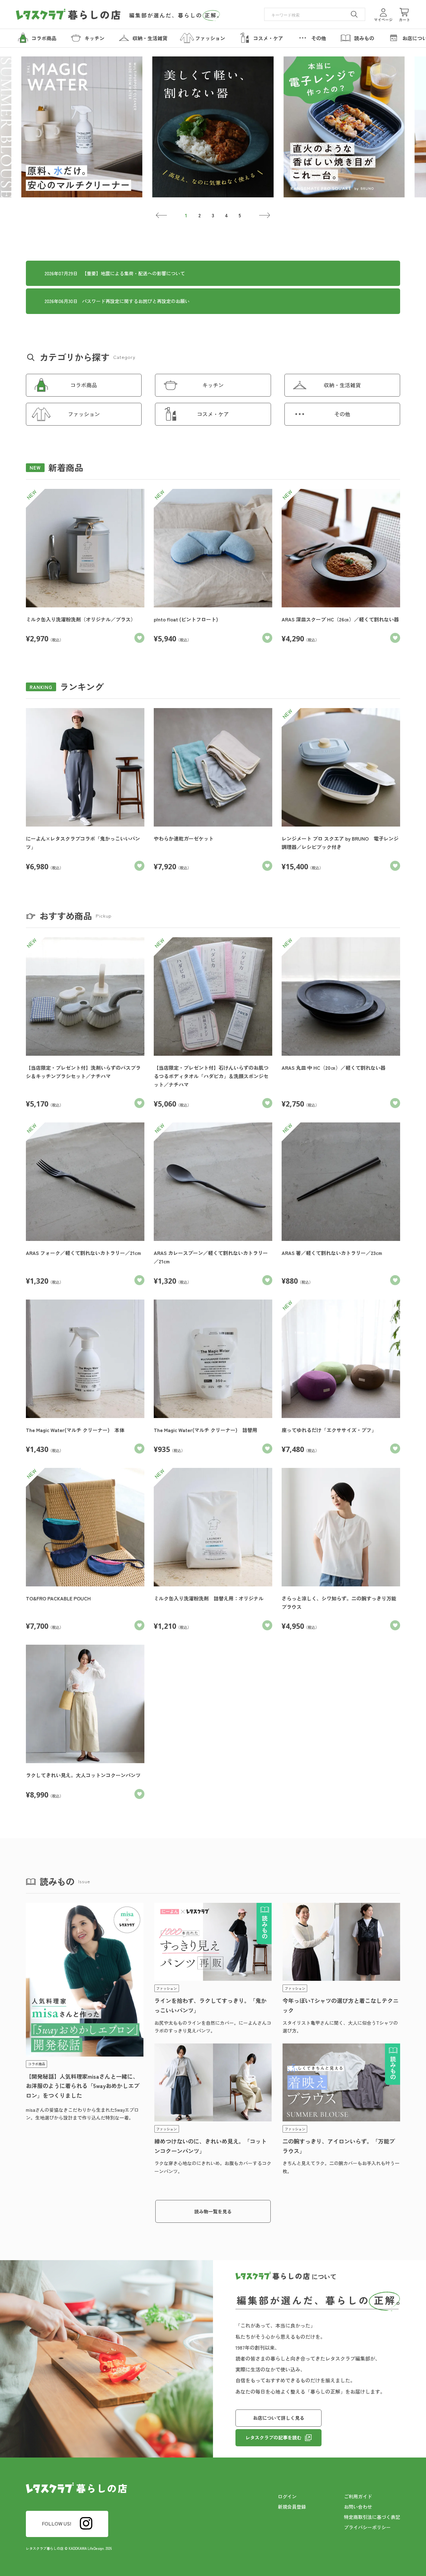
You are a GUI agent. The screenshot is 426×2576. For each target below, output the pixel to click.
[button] (161, 215)
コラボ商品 (84, 385)
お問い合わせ (358, 2507)
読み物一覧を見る (213, 2211)
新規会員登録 (292, 2507)
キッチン (213, 385)
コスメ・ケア (213, 414)
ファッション (84, 414)
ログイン (287, 2496)
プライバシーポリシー (367, 2527)
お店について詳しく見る (279, 2418)
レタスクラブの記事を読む (274, 2437)
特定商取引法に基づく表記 (372, 2517)
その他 (342, 414)
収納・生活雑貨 (342, 385)
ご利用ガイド (358, 2496)
